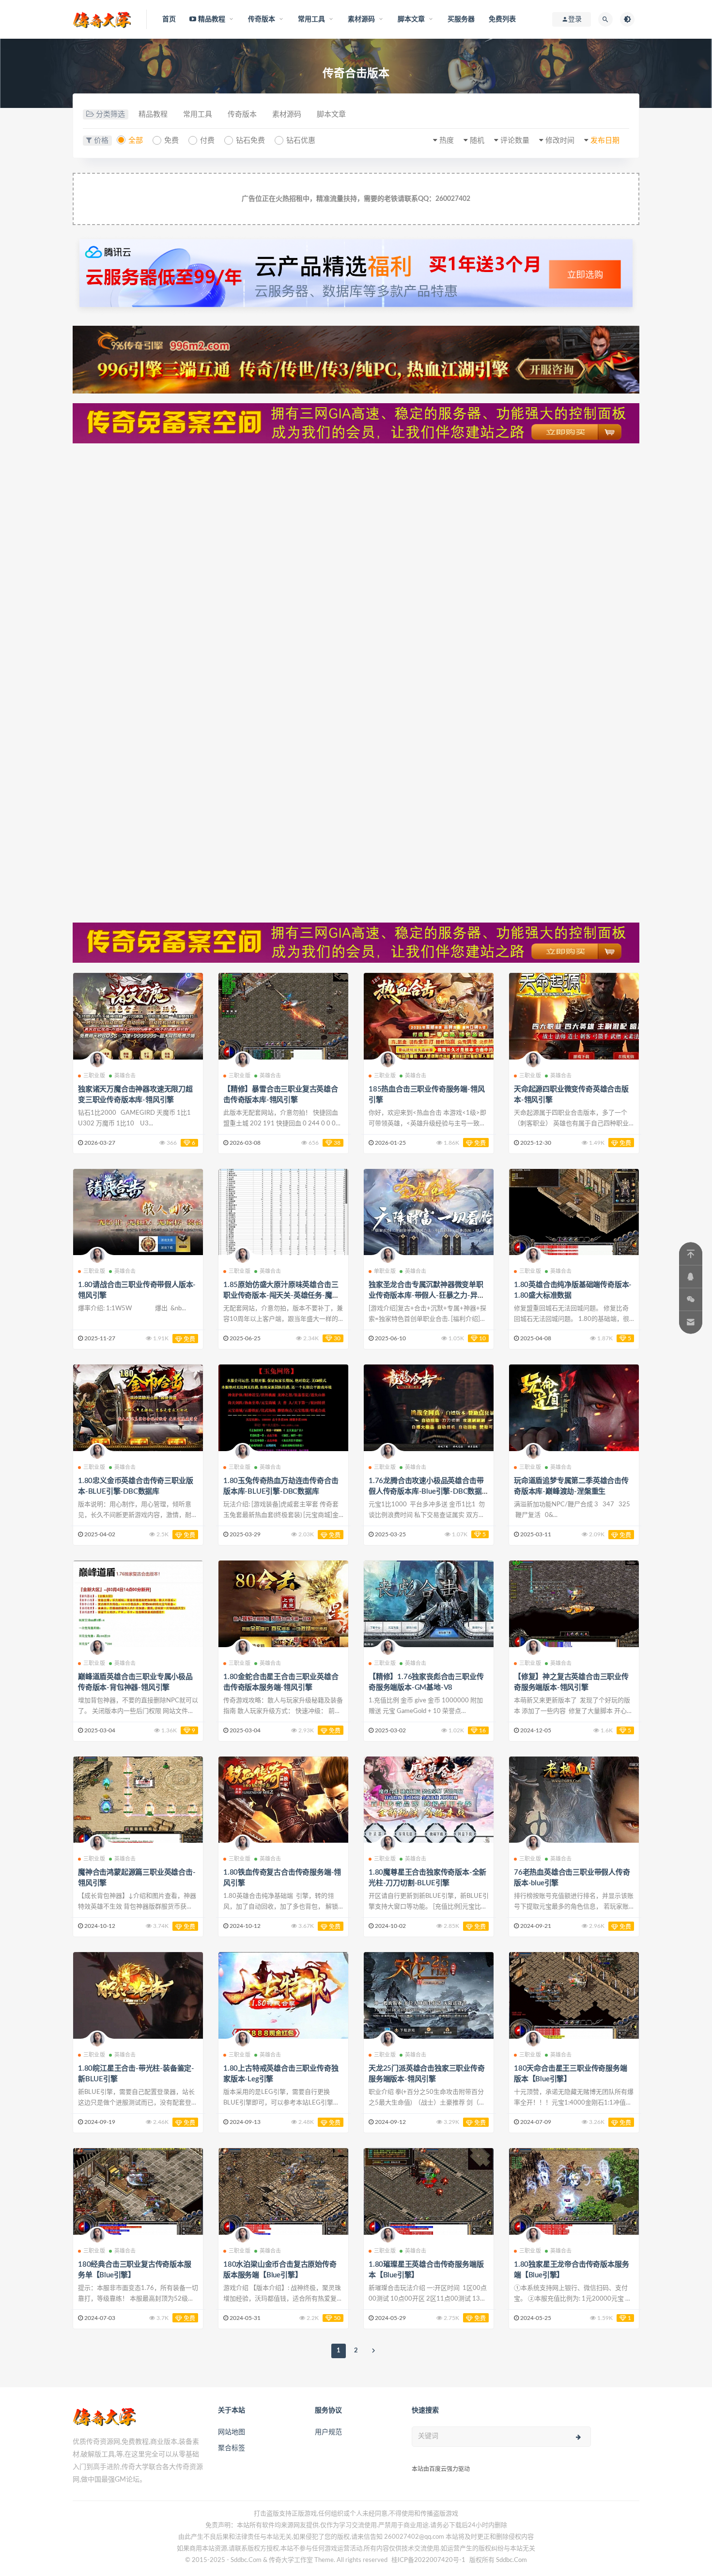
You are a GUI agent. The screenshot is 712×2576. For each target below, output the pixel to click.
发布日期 (605, 141)
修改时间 (560, 141)
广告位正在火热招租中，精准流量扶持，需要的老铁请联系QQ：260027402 (356, 199)
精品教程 (153, 114)
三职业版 (94, 1076)
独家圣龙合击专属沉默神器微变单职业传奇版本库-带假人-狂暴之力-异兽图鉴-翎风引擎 (426, 1296)
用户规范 (328, 2432)
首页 (169, 19)
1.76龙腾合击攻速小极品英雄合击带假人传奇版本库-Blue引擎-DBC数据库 (426, 1492)
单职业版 (385, 1271)
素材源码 (287, 114)
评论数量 (515, 141)
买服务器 (461, 19)
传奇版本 (242, 114)
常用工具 (198, 114)
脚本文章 (331, 114)
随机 (477, 141)
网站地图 (232, 2432)
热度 (447, 141)
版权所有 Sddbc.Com (498, 2560)
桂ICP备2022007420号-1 (428, 2560)
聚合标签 (232, 2448)
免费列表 (503, 19)
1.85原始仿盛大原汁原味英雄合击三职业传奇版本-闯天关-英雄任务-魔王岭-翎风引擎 (281, 1296)
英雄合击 (125, 1076)
